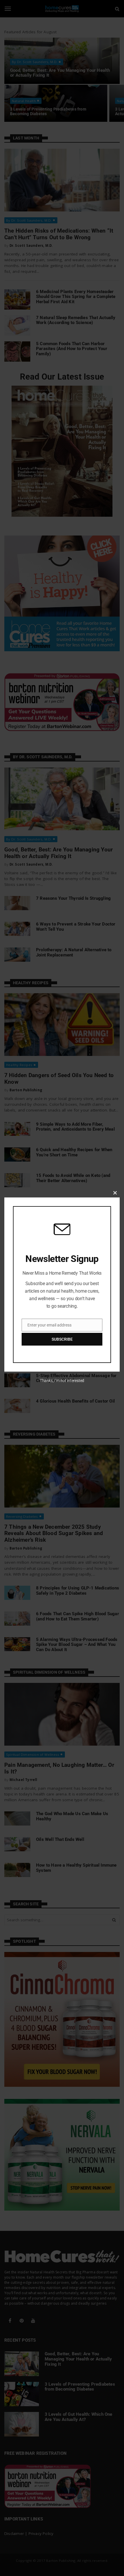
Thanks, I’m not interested (62, 1381)
